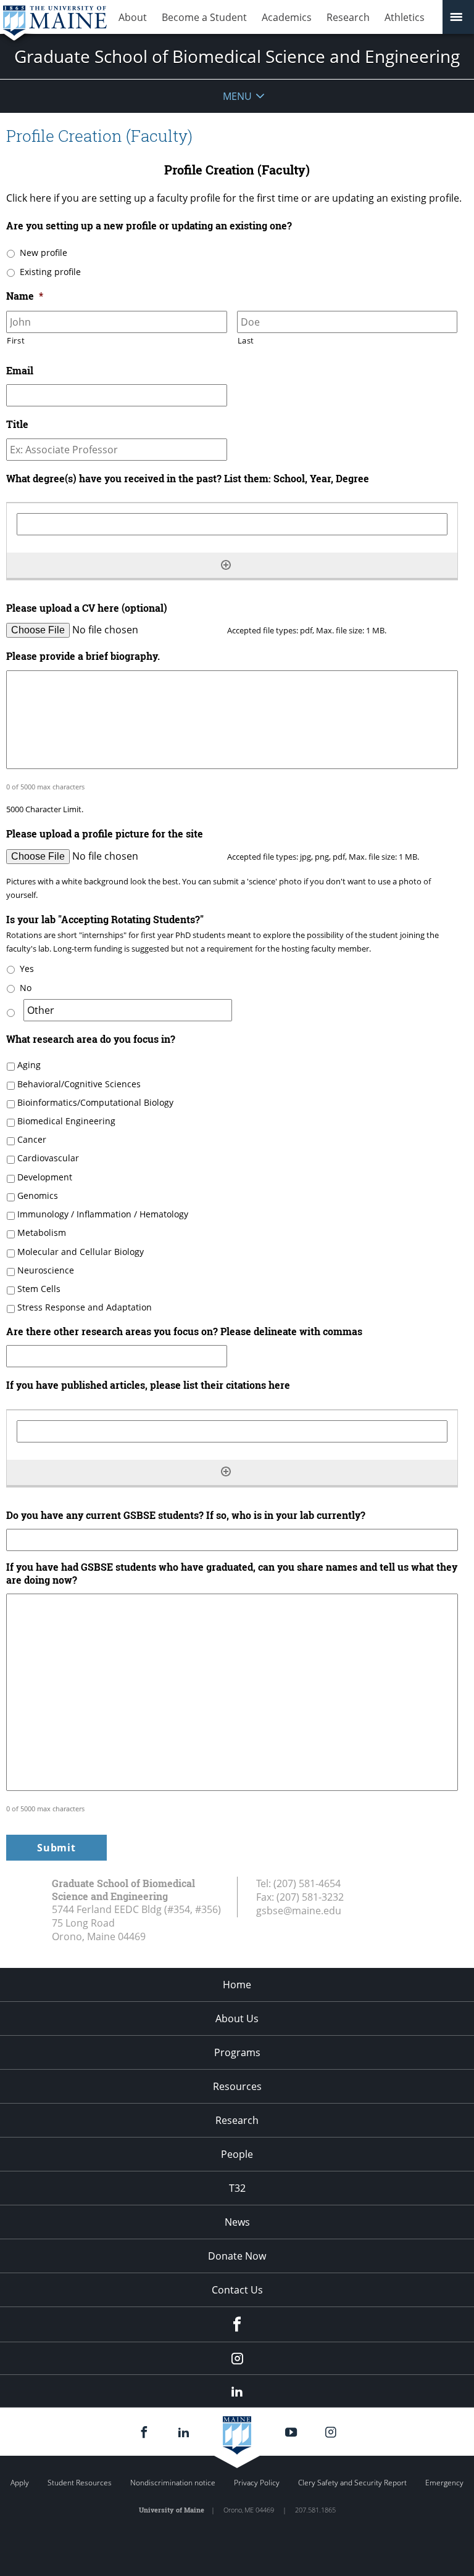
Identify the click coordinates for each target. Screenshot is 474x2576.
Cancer (32, 1139)
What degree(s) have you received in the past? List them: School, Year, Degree (188, 479)
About (133, 17)
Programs (237, 2052)
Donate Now (237, 2256)
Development (45, 1177)
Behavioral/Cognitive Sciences (79, 1084)
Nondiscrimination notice (173, 2483)
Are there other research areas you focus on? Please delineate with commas (184, 1331)
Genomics (38, 1195)
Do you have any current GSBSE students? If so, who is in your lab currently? (186, 1515)
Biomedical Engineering (66, 1121)
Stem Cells (39, 1289)
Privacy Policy (257, 2483)
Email (20, 371)
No (26, 988)
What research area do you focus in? (91, 1039)
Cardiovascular (48, 1158)
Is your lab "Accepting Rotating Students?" (105, 920)
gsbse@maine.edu (299, 1911)
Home (237, 1985)
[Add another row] (226, 565)
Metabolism (42, 1232)
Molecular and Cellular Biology (81, 1252)
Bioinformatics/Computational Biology (95, 1102)
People (237, 2154)
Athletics (405, 17)
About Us (237, 2018)
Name (25, 296)
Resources (237, 2086)
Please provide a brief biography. (83, 656)
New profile (44, 253)
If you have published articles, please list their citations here (148, 1385)
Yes (27, 969)
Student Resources (80, 2483)
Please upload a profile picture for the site (105, 834)
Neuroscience (46, 1270)
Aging (29, 1065)
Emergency (444, 2483)
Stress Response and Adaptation (85, 1307)
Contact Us (237, 2290)
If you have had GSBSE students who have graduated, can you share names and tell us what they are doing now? (232, 1574)
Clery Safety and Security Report (352, 2483)
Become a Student (204, 17)
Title (17, 424)
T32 (237, 2188)
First (16, 340)
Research (348, 17)
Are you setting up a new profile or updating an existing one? (149, 226)
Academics (287, 17)
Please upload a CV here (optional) (87, 608)
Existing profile (50, 272)
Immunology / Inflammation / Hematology (103, 1214)
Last (246, 340)
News (237, 2222)
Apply (20, 2483)
